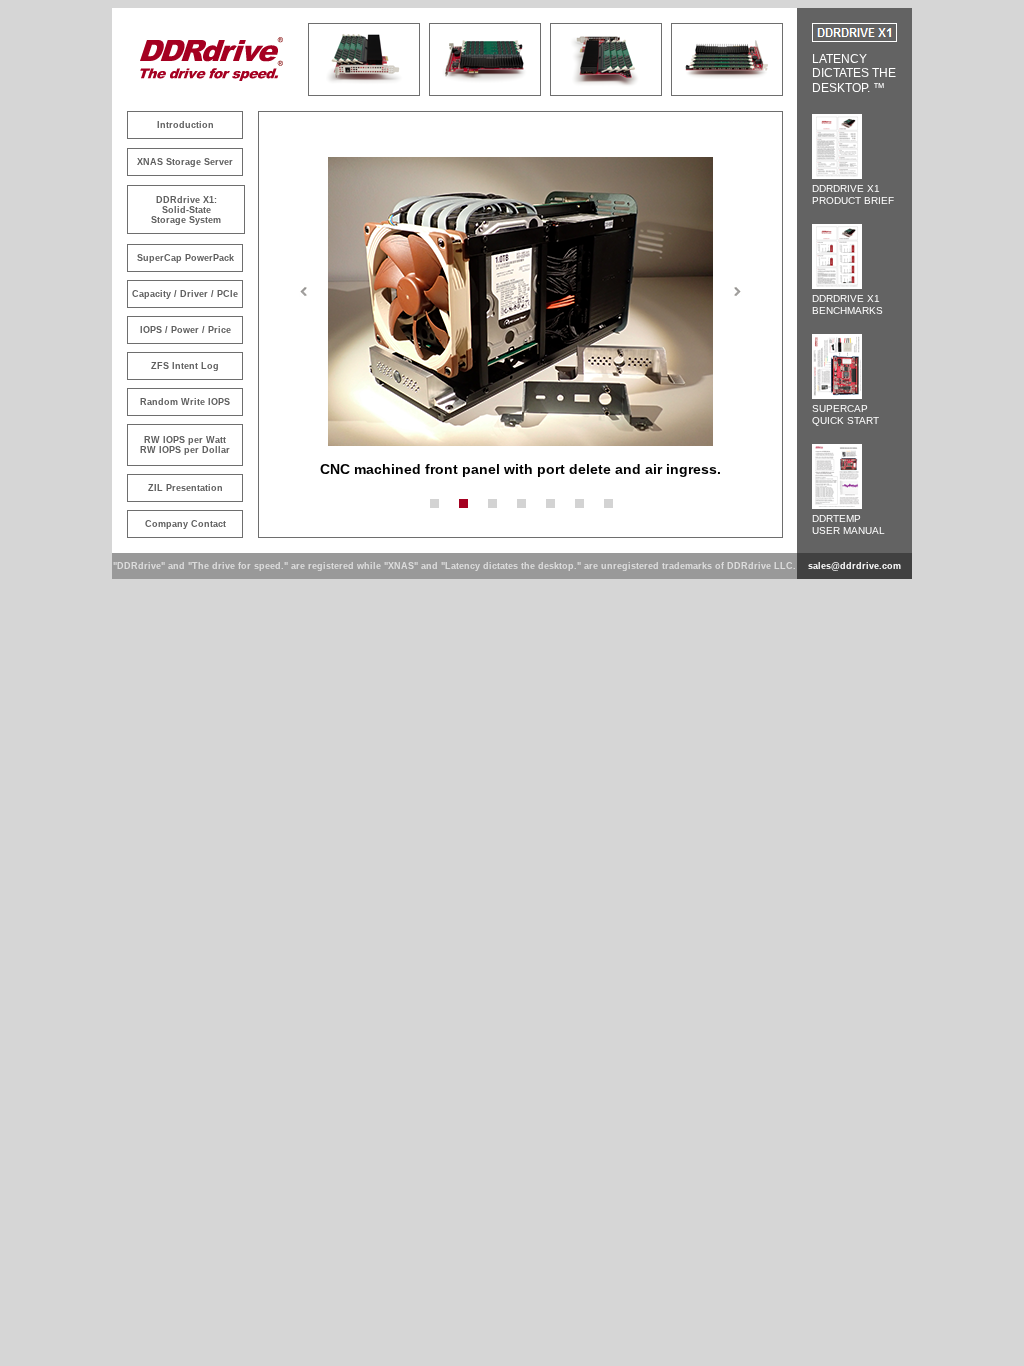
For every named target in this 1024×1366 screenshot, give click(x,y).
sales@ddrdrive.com (854, 566)
